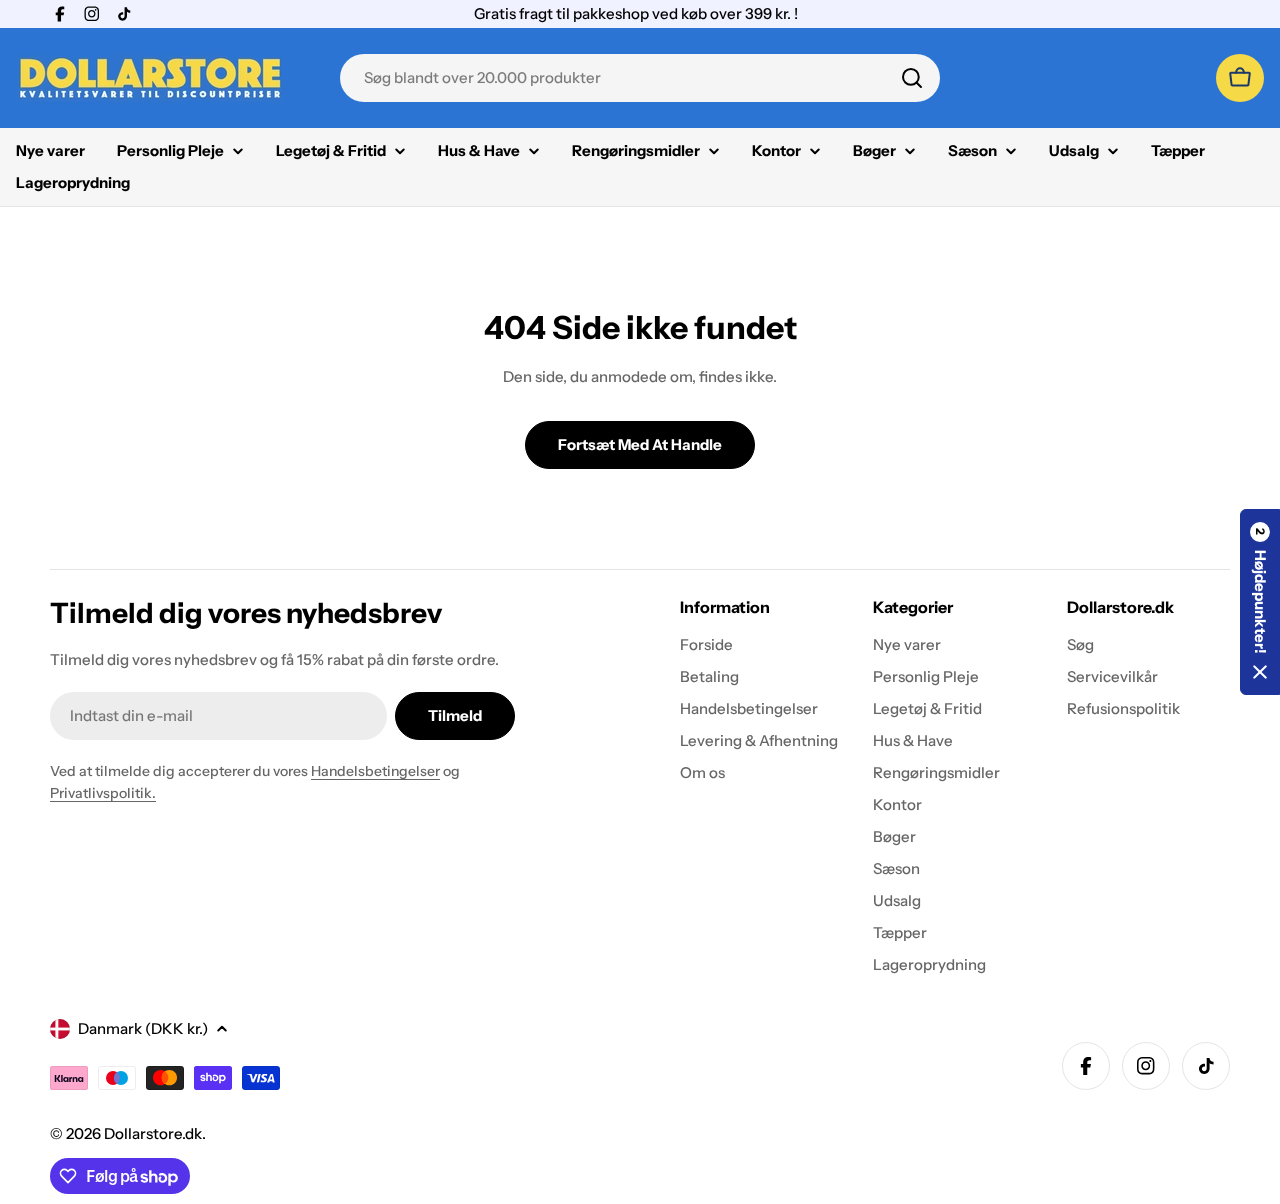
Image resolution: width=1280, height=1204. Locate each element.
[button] (1260, 602)
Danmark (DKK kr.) (143, 1028)
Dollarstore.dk (153, 1133)
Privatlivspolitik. (103, 793)
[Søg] (912, 78)
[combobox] (640, 78)
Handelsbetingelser (375, 771)
